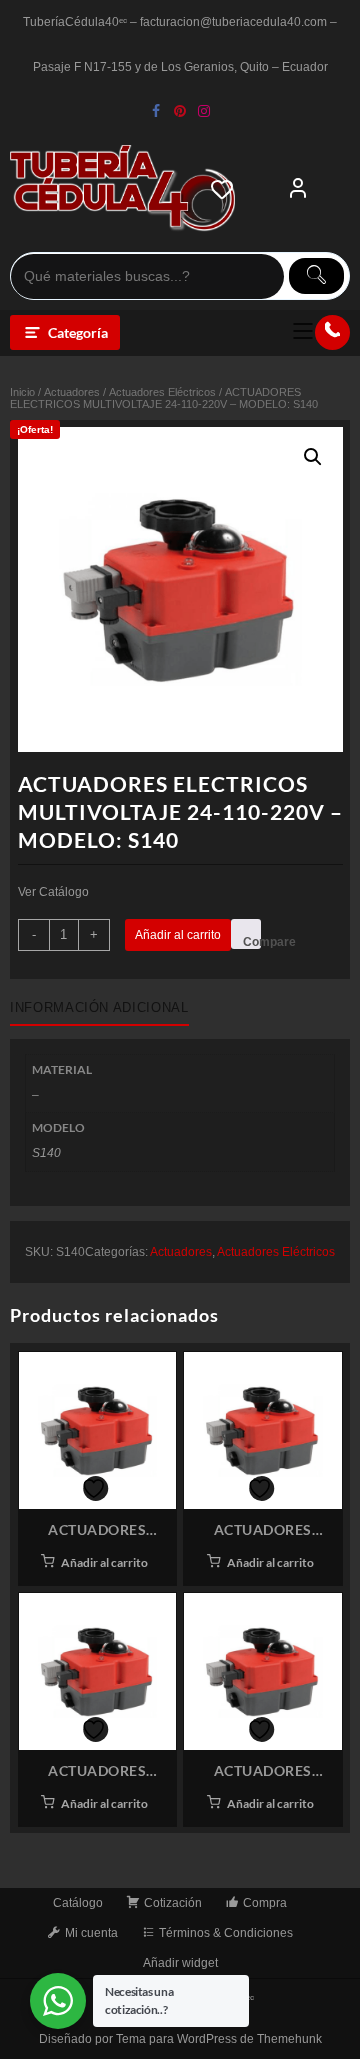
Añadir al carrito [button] (104, 1562)
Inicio (22, 392)
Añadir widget (180, 1963)
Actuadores (72, 392)
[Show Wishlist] (228, 189)
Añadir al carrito (178, 935)
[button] (313, 457)
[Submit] (316, 276)
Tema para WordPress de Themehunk (219, 2039)
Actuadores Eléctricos (162, 392)
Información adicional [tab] (99, 1007)
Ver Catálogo (53, 892)
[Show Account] (298, 189)
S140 (46, 1153)
